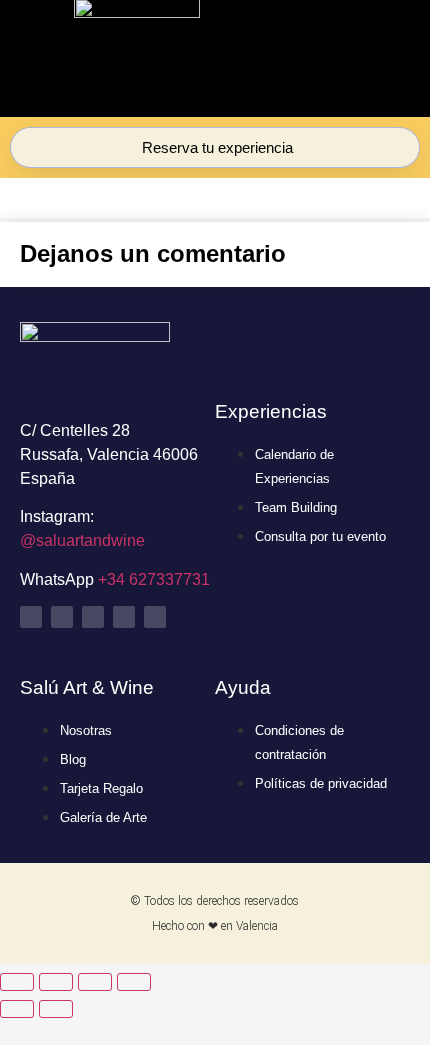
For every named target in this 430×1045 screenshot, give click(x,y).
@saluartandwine (82, 540)
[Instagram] (31, 617)
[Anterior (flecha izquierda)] (17, 1009)
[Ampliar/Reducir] (17, 982)
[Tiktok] (62, 617)
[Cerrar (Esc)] (134, 982)
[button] (324, 61)
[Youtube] (93, 617)
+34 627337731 (154, 579)
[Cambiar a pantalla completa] (56, 982)
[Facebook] (124, 617)
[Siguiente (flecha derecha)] (56, 1009)
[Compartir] (95, 982)
